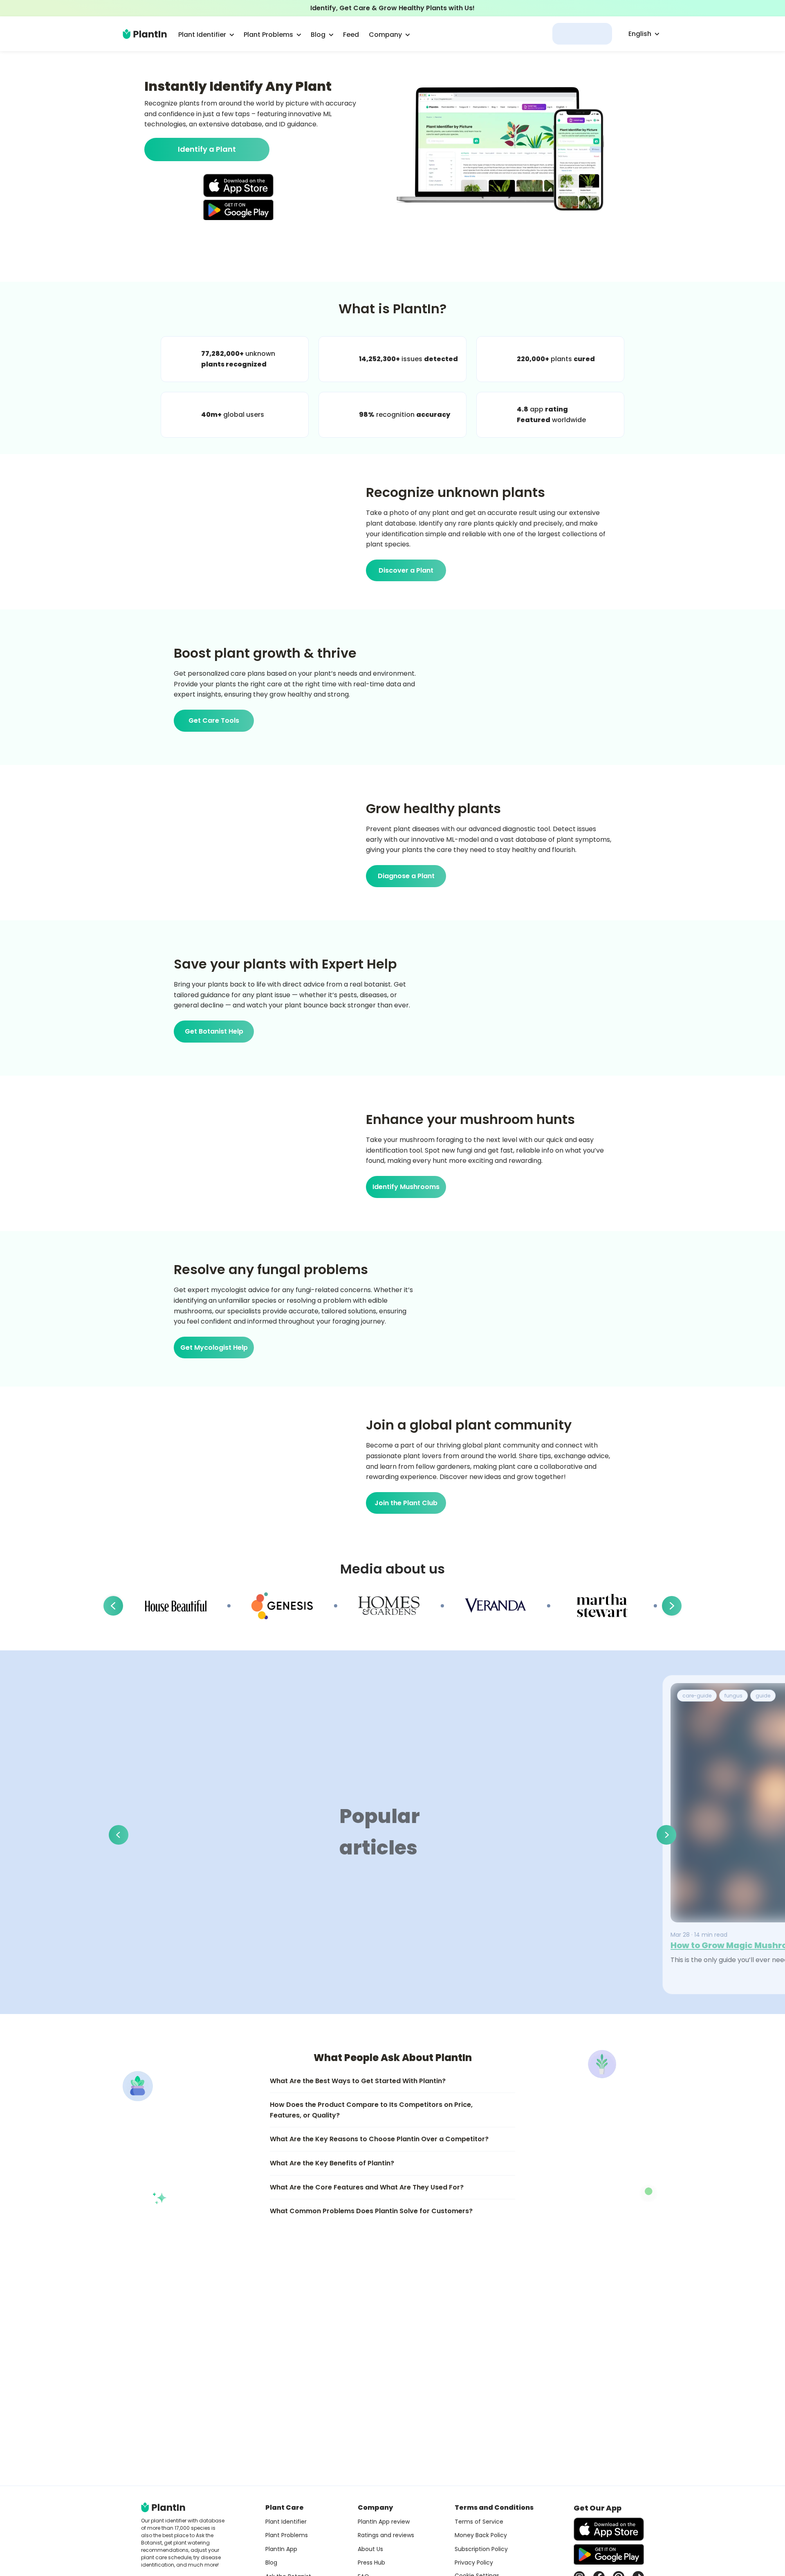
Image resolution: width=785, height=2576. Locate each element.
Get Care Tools (214, 720)
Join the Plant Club (406, 1503)
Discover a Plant (406, 570)
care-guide (697, 1696)
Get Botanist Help (214, 1031)
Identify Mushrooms (406, 1187)
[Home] (145, 34)
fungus (733, 1696)
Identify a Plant (207, 149)
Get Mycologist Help (214, 1348)
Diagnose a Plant (406, 876)
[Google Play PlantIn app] (238, 210)
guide (763, 1696)
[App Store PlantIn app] (238, 185)
